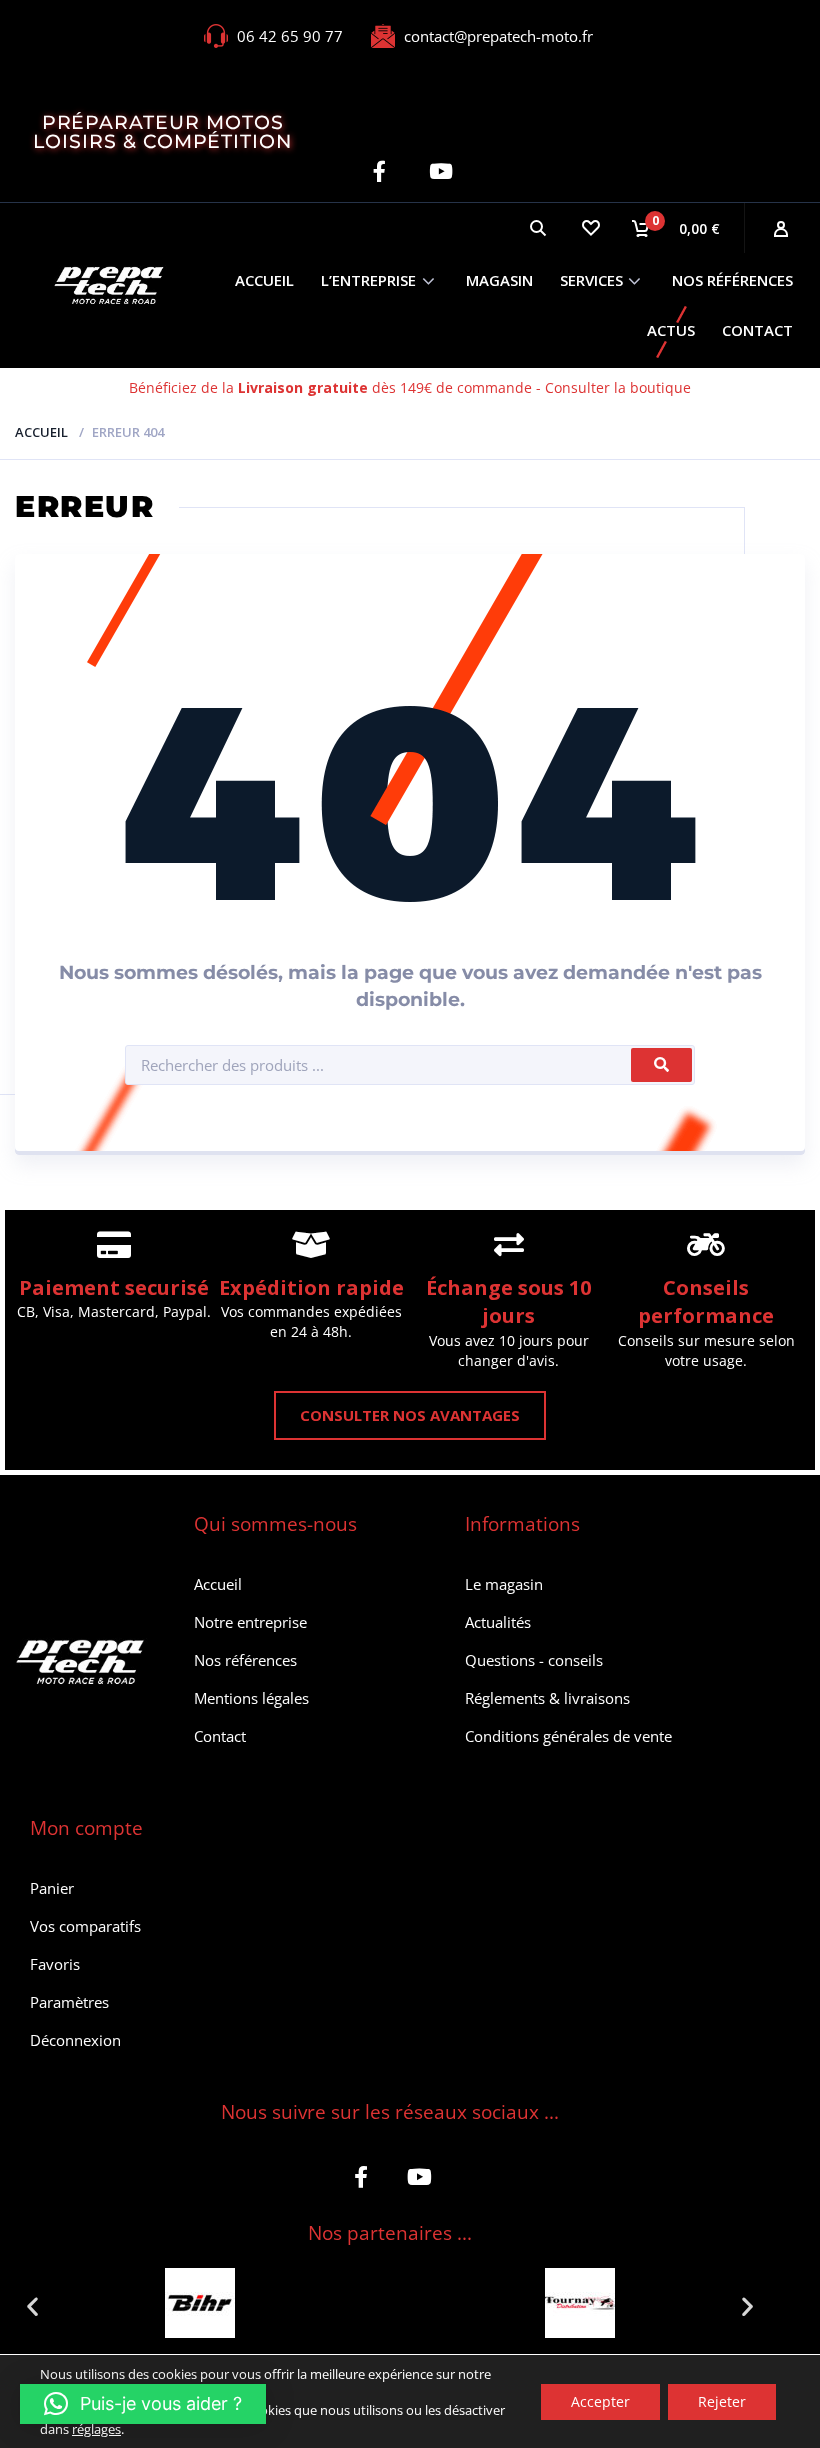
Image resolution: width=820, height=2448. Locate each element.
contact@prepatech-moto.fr (498, 36)
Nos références (732, 280)
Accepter (600, 2400)
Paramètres (69, 2002)
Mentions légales (251, 1698)
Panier (52, 1888)
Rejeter (722, 2400)
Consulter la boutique (618, 387)
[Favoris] (590, 228)
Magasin (499, 280)
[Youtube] (440, 171)
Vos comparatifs (85, 1926)
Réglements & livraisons (547, 1698)
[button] (32, 2305)
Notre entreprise (250, 1622)
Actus (671, 330)
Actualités (498, 1622)
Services (591, 280)
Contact (757, 330)
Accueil (264, 280)
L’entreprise (368, 280)
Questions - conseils (534, 1660)
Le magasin (504, 1584)
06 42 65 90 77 (290, 36)
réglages (96, 2428)
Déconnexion (75, 2040)
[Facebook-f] (379, 171)
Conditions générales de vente (568, 1736)
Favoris (55, 1964)
